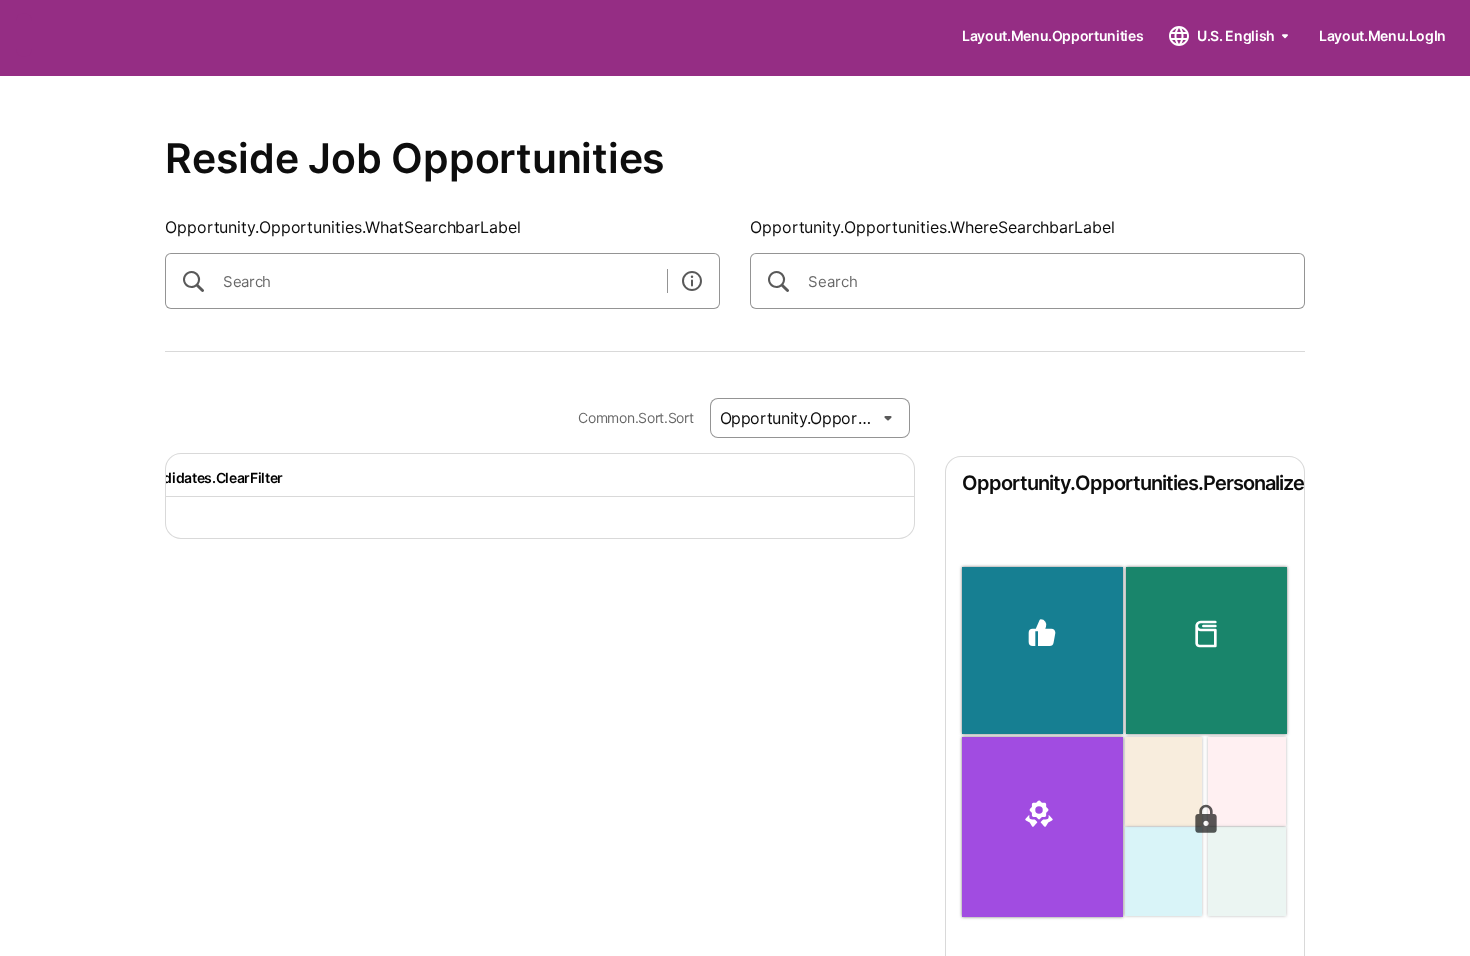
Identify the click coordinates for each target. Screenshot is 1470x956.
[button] (1042, 650)
